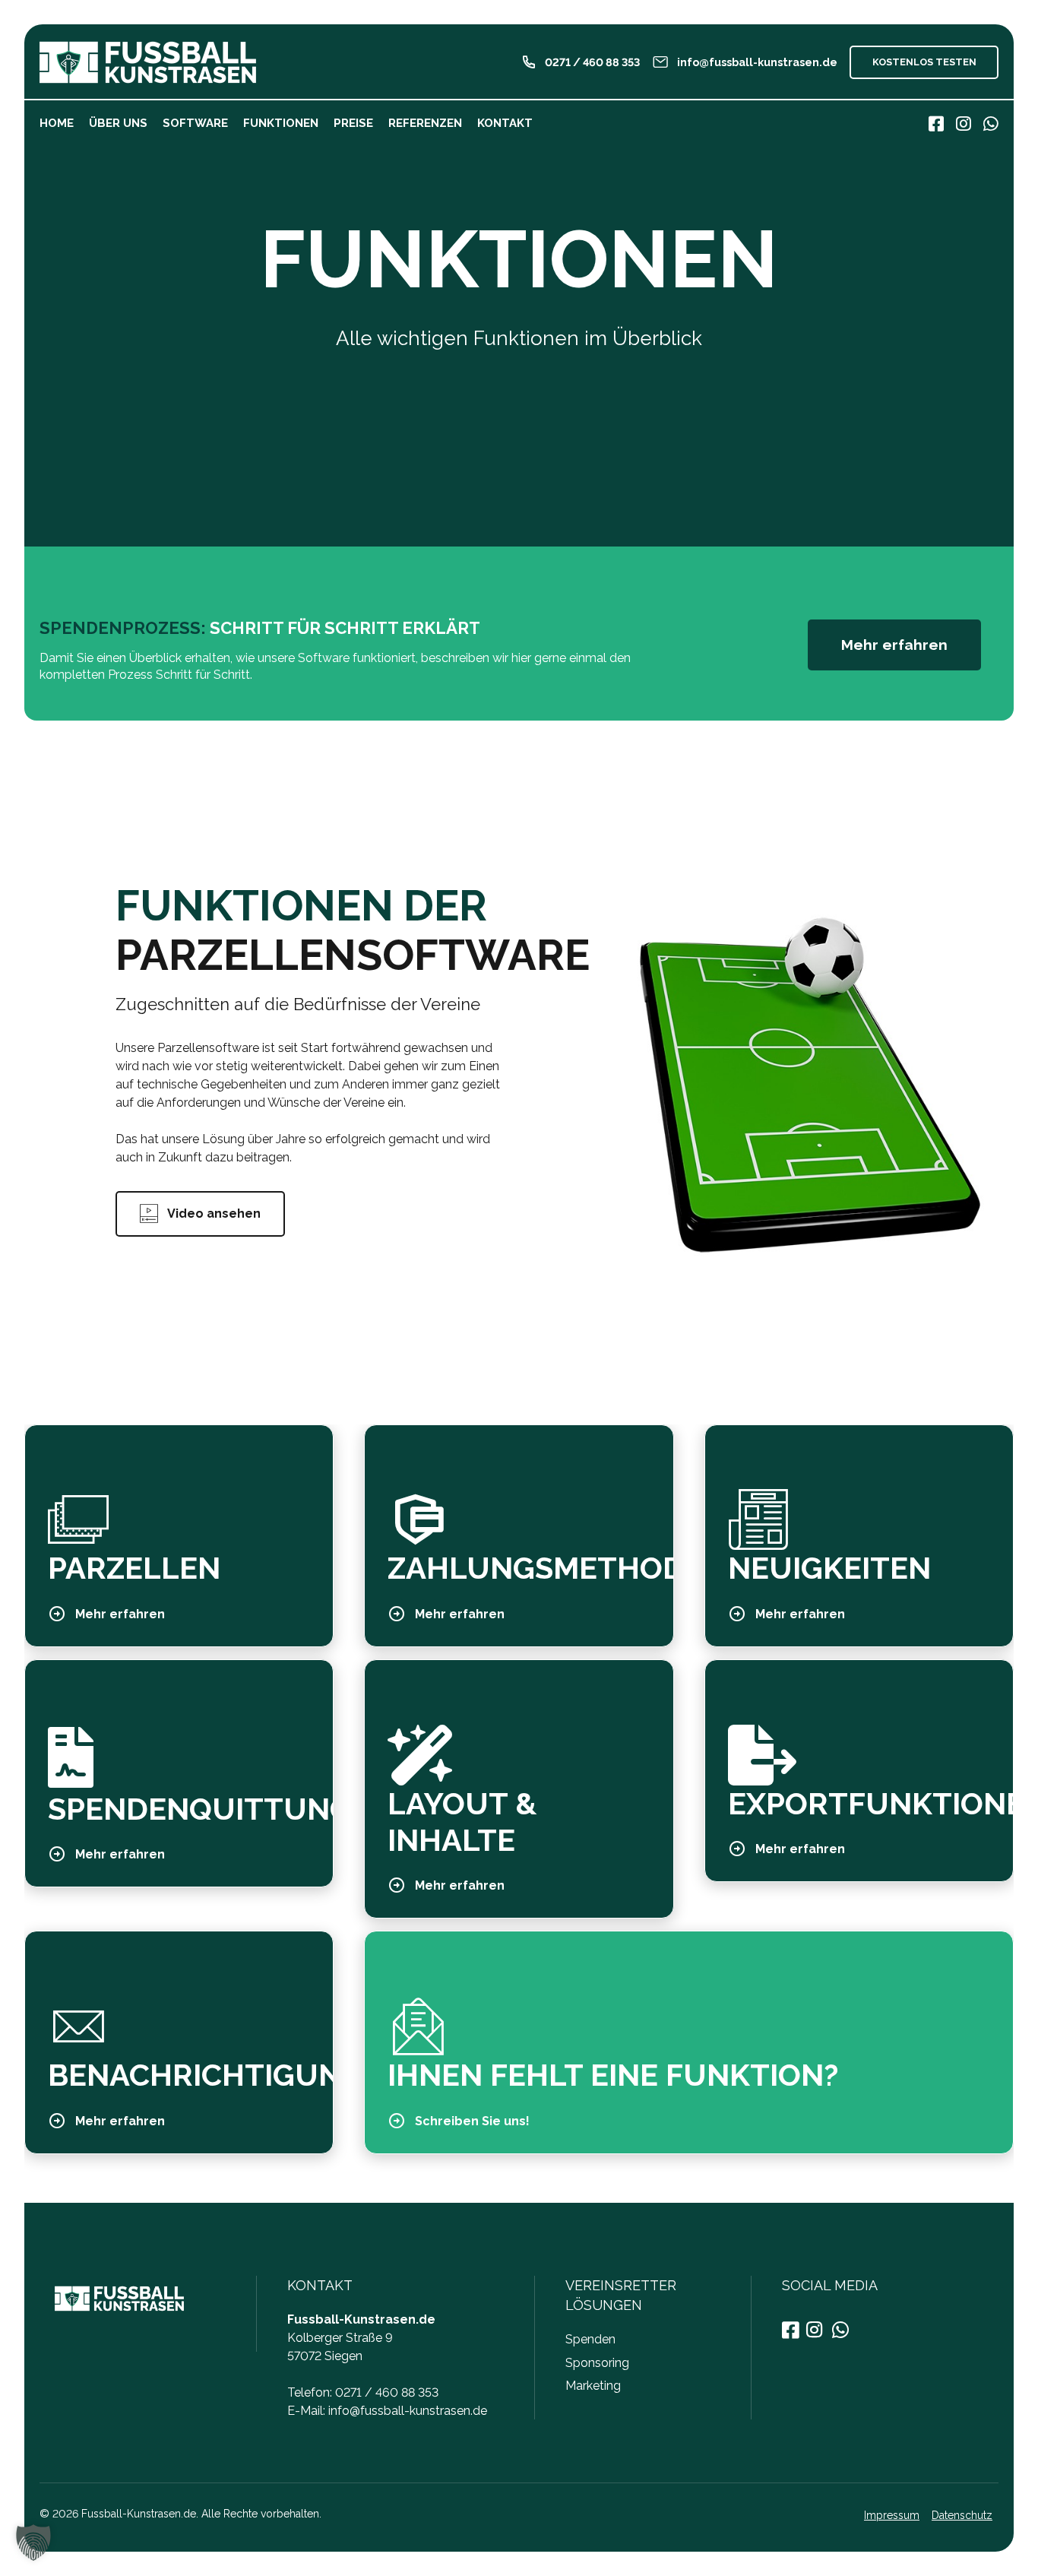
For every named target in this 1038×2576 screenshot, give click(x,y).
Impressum (892, 2515)
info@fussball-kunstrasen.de (408, 2411)
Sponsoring (597, 2363)
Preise (353, 123)
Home (57, 123)
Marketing (593, 2386)
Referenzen (425, 123)
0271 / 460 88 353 (387, 2392)
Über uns (118, 123)
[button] (33, 2543)
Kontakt (505, 123)
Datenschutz (962, 2515)
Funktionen (281, 123)
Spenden (590, 2339)
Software (195, 123)
